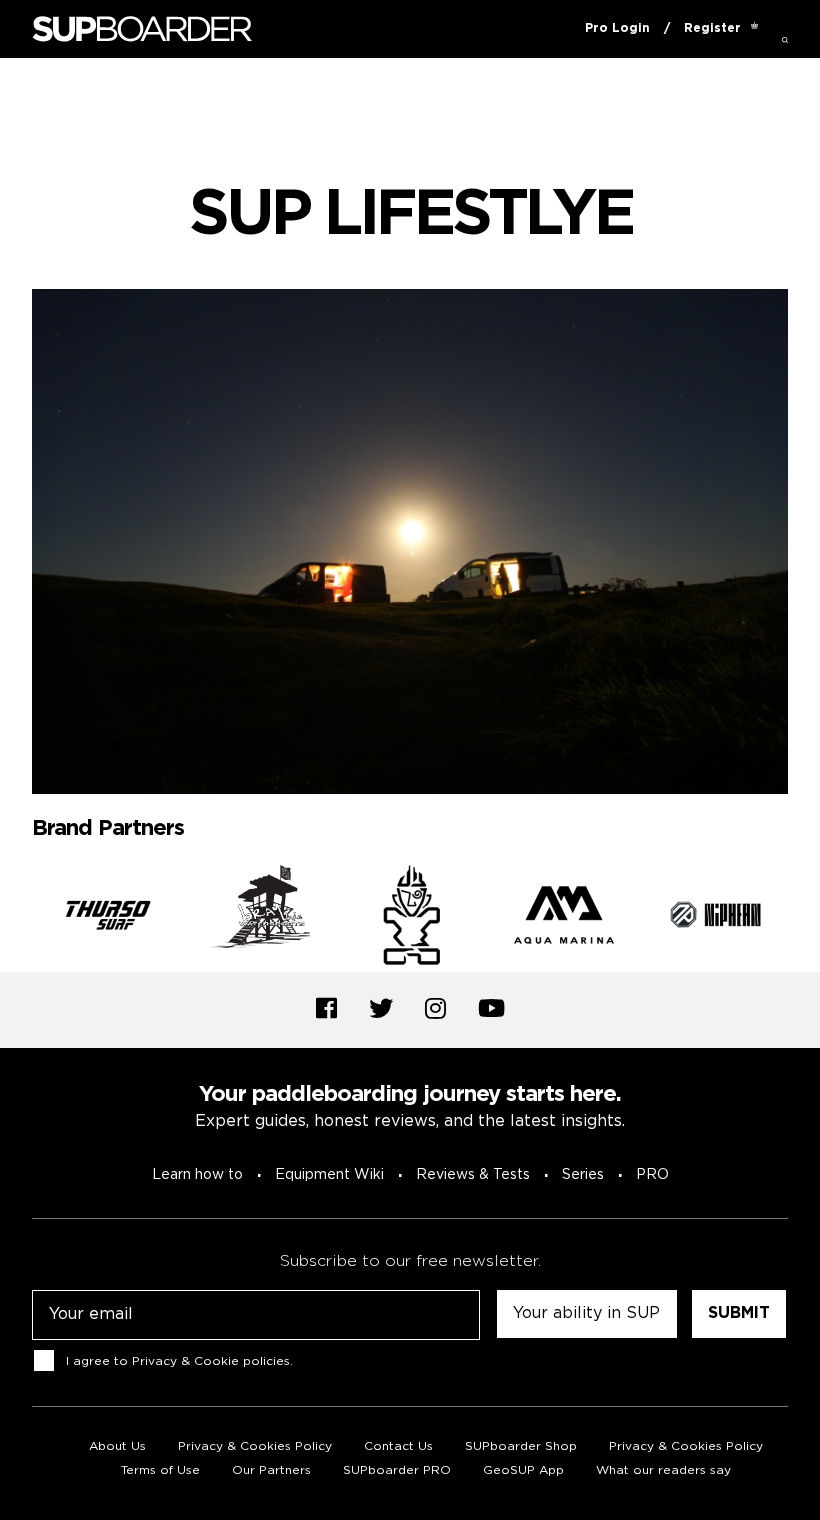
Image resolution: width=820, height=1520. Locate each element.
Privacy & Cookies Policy (255, 1446)
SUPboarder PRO (397, 1470)
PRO (652, 1175)
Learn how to (197, 1175)
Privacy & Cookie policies (211, 1360)
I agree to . (179, 1360)
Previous (17, 918)
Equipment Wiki (329, 1175)
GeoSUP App (523, 1470)
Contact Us (398, 1446)
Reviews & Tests (473, 1175)
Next (803, 918)
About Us (117, 1446)
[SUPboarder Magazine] (142, 29)
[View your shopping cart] (754, 29)
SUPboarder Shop (521, 1446)
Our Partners (271, 1470)
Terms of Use (160, 1470)
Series (583, 1175)
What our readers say (663, 1470)
